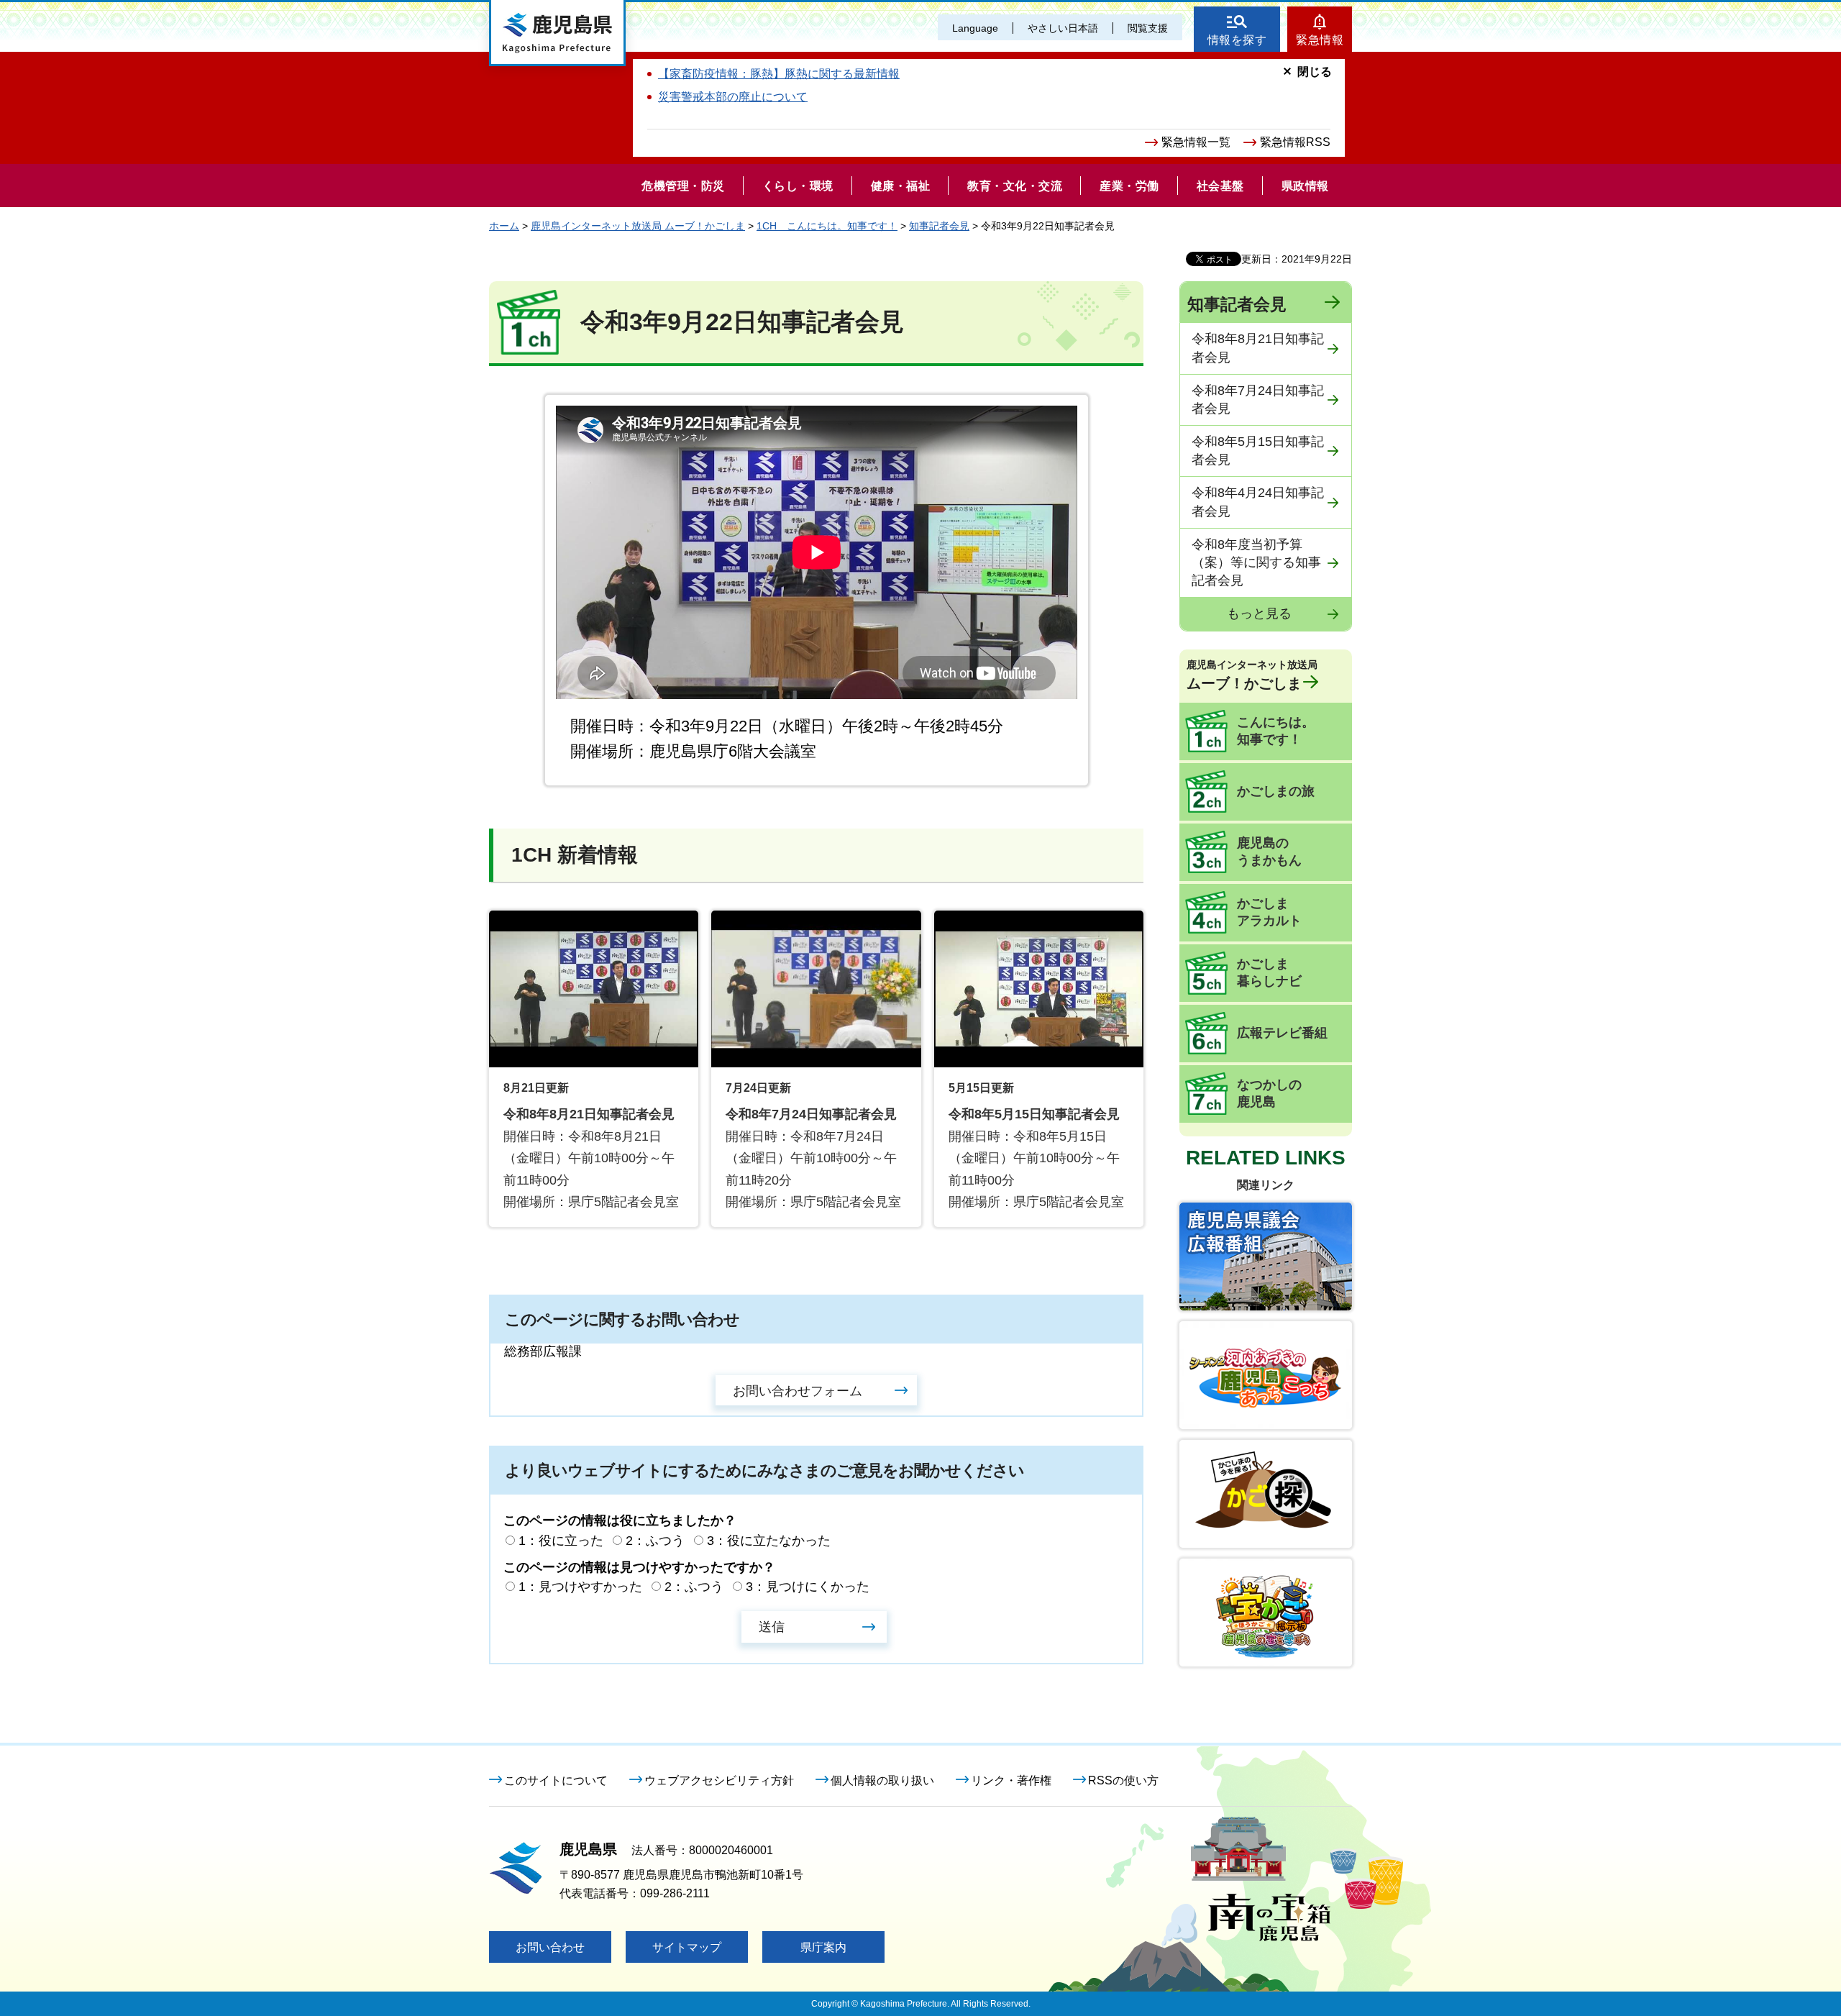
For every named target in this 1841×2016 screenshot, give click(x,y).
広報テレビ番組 (1282, 1033)
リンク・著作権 (1011, 1780)
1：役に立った (561, 1541)
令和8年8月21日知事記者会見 (1258, 348)
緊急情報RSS (1295, 142)
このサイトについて (556, 1780)
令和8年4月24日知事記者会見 (1258, 502)
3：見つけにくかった (808, 1587)
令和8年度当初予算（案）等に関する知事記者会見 (1256, 562)
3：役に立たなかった (769, 1541)
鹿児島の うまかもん (1269, 852)
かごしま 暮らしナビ (1269, 972)
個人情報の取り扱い (882, 1780)
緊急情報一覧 (1196, 142)
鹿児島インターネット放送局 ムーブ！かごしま (638, 226)
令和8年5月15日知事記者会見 (1258, 451)
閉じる (1315, 72)
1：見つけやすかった (580, 1587)
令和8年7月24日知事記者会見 (1258, 400)
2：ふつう (655, 1541)
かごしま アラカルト (1269, 912)
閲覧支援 (1148, 28)
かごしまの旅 (1276, 791)
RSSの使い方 (1123, 1780)
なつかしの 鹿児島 (1269, 1093)
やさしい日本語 (1063, 28)
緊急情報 (1320, 40)
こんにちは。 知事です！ (1276, 731)
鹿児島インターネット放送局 (1252, 675)
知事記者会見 (939, 226)
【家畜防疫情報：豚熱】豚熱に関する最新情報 (779, 74)
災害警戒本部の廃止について (733, 97)
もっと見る (1259, 614)
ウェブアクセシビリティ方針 (719, 1780)
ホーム (504, 226)
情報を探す (1237, 40)
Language (975, 28)
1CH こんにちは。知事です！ (827, 226)
